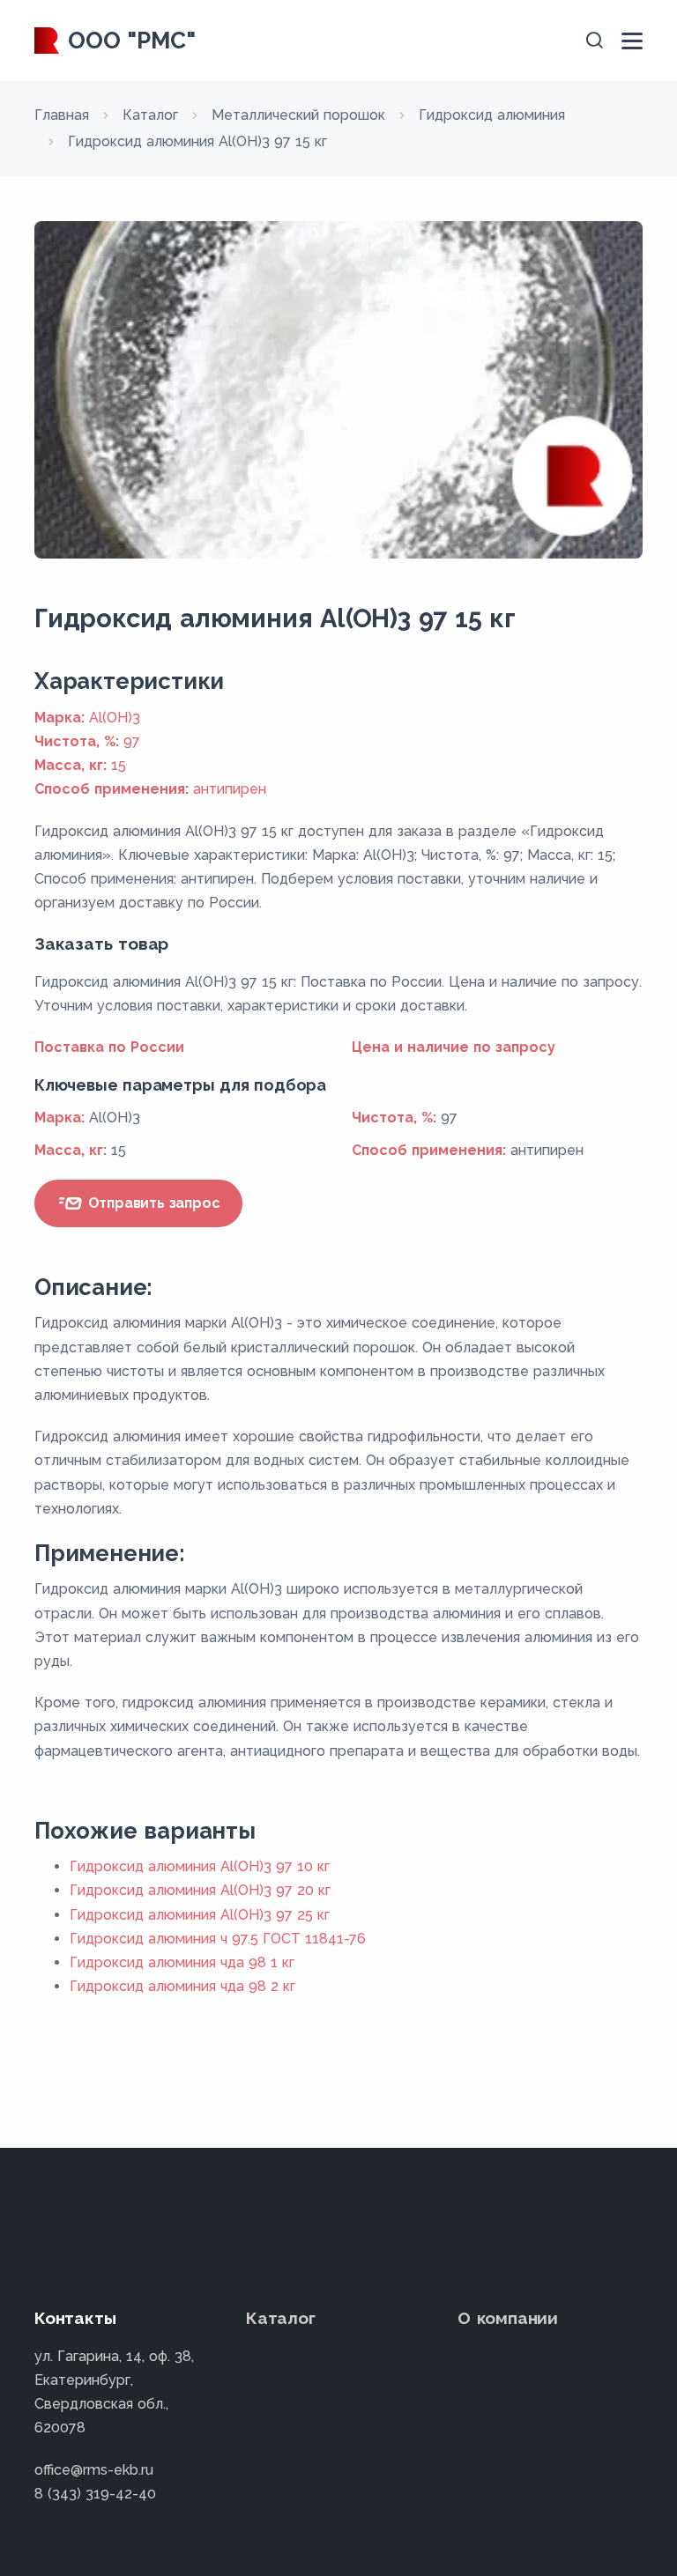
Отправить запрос (152, 1203)
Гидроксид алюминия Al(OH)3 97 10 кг (200, 1866)
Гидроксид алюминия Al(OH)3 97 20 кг (200, 1890)
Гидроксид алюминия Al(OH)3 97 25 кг (200, 1915)
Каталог (281, 2318)
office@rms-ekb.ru (94, 2470)
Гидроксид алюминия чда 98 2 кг (182, 1986)
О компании (508, 2318)
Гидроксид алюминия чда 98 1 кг (182, 1962)
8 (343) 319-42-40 (95, 2494)
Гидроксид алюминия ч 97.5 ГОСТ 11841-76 (218, 1939)
